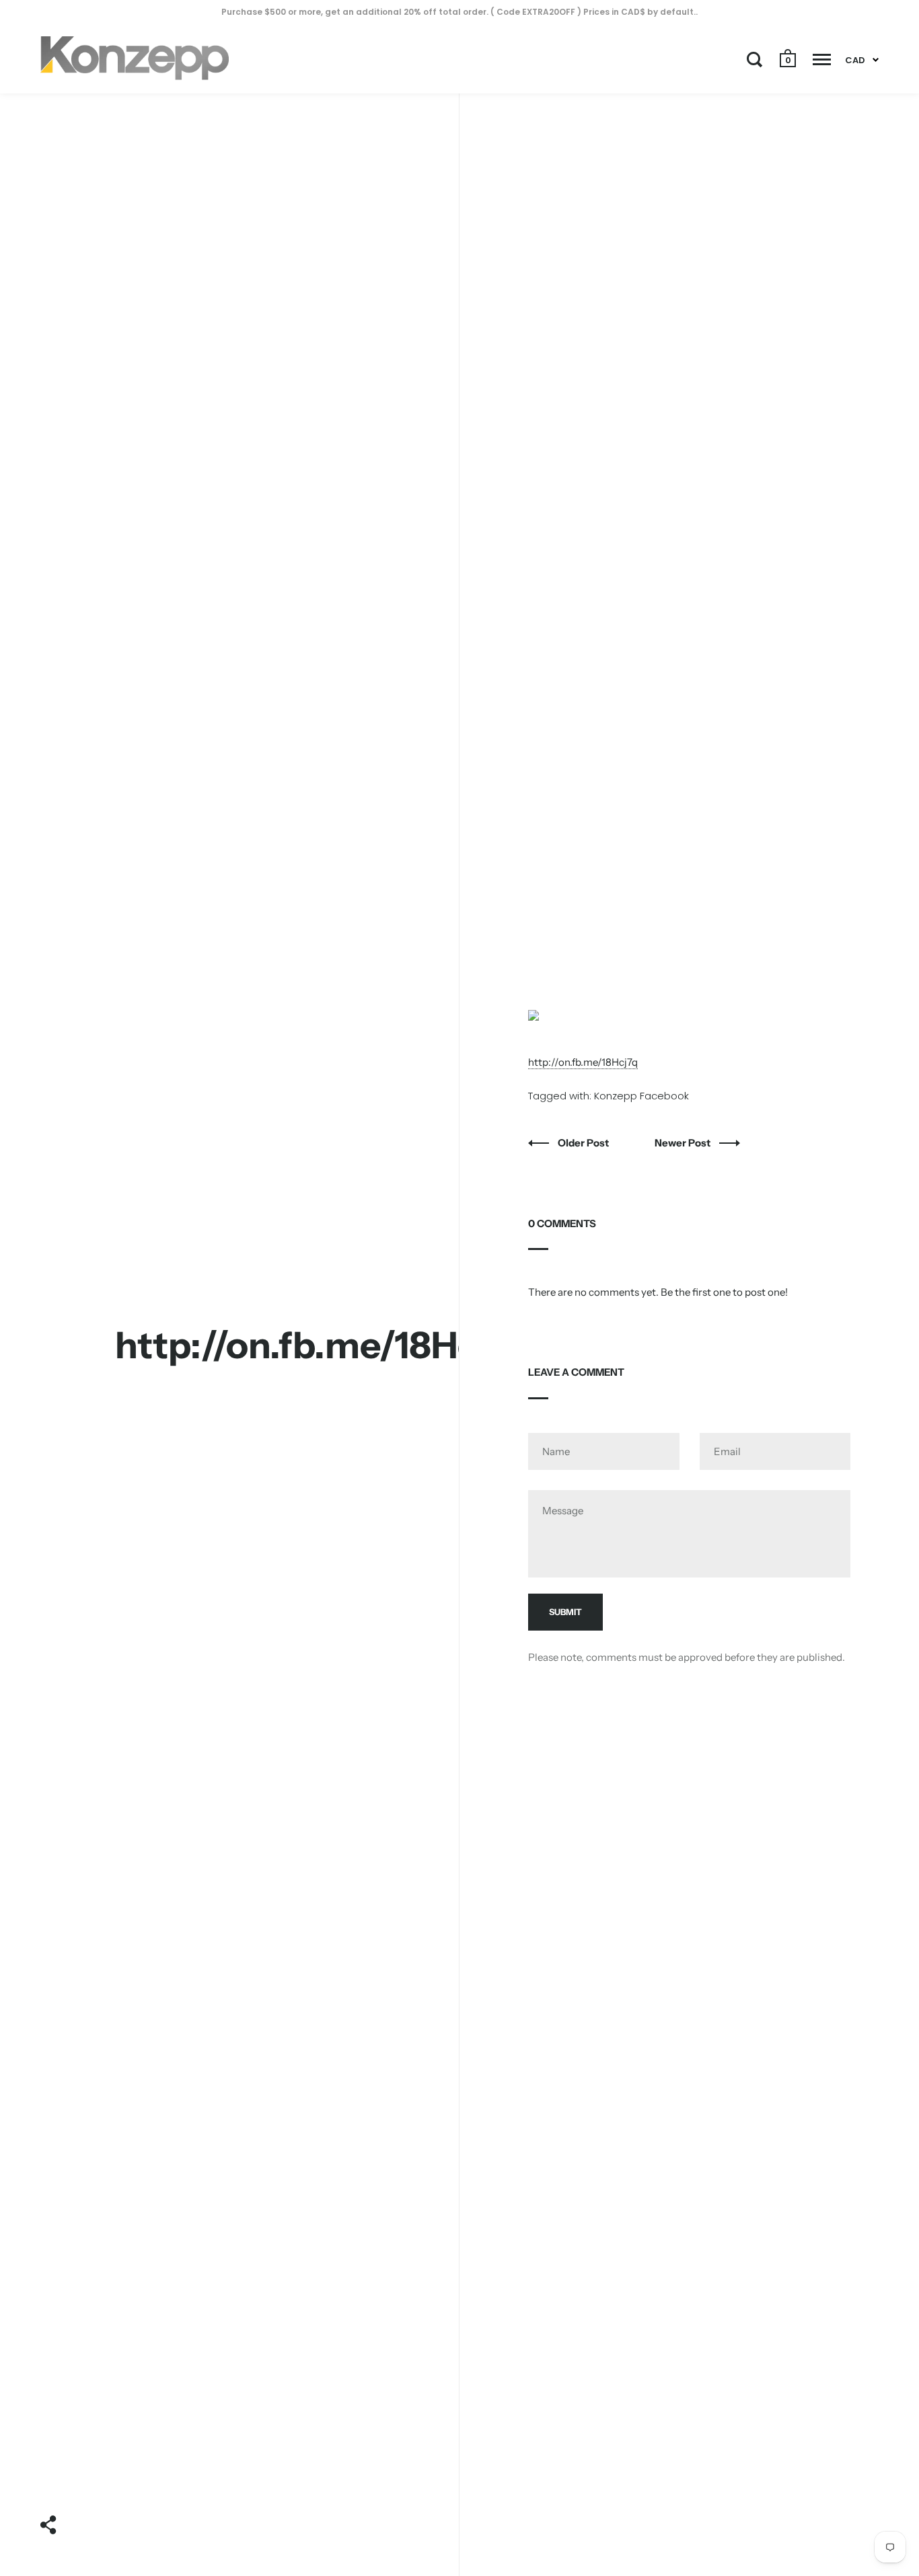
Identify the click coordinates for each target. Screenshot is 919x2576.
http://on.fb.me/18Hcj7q (583, 1062)
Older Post (584, 1143)
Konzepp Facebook (641, 1096)
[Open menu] (822, 59)
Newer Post (684, 1143)
